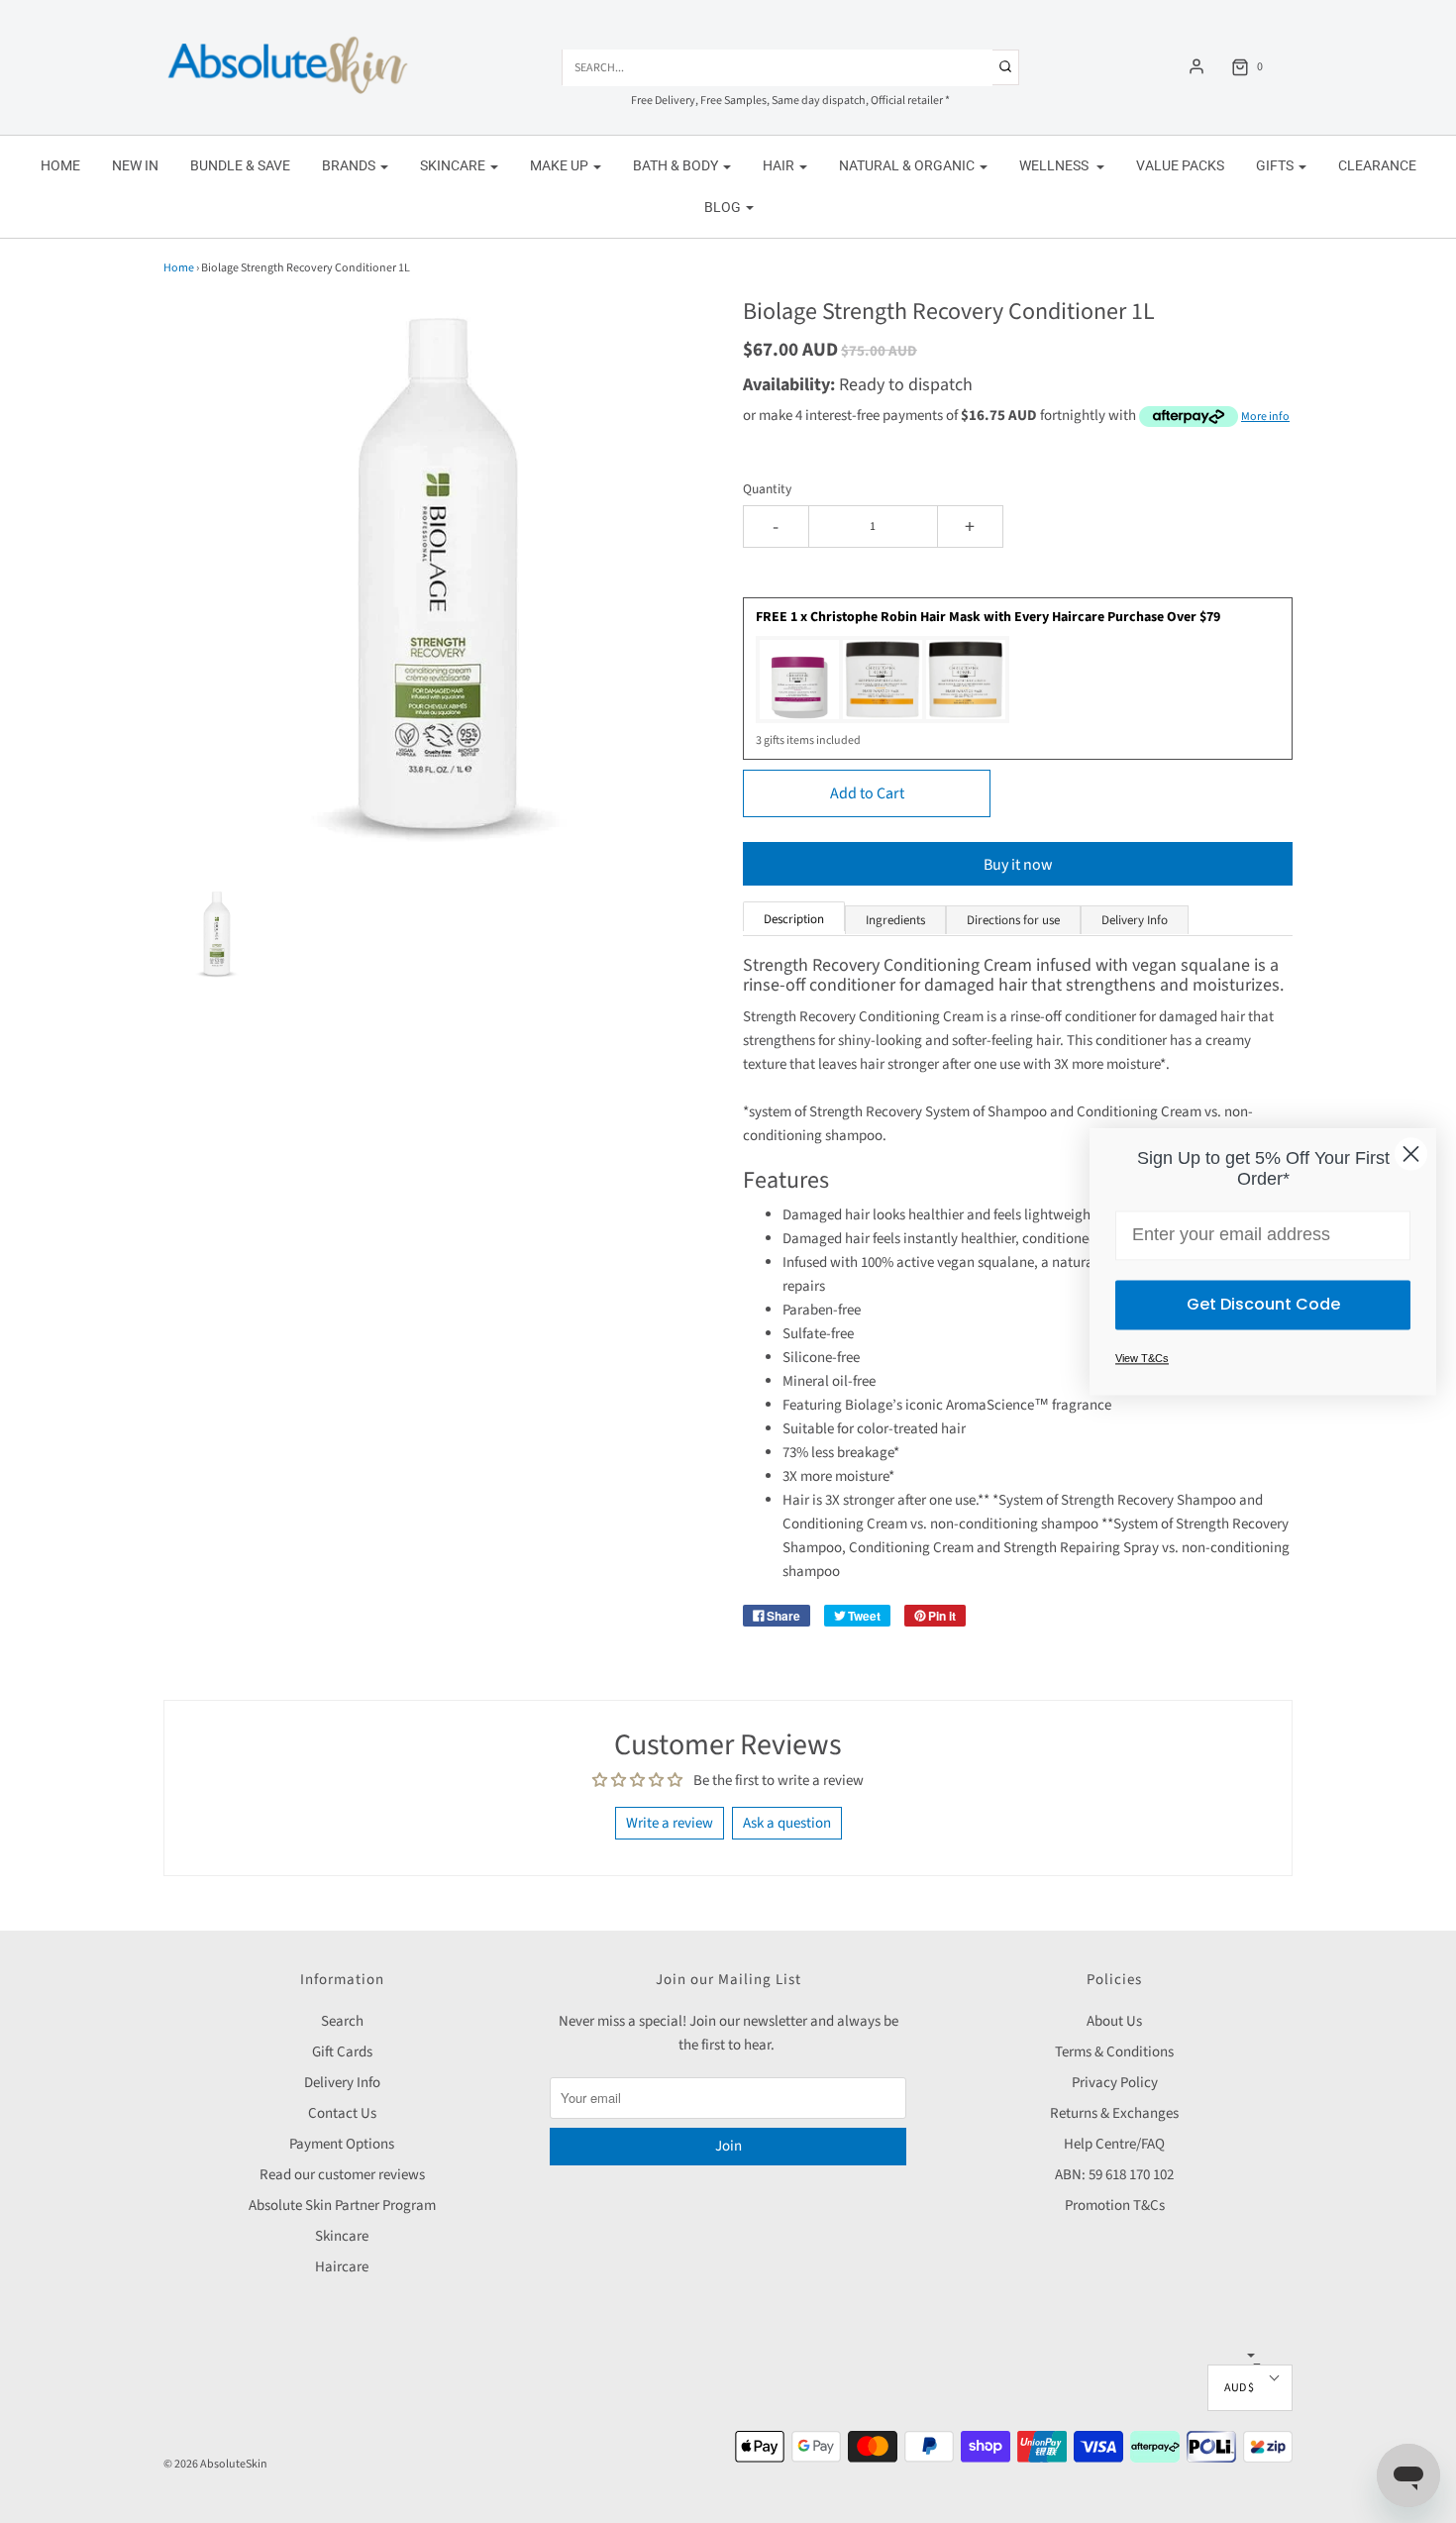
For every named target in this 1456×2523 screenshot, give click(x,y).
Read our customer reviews (342, 2175)
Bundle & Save (240, 165)
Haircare (342, 2267)
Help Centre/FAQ (1114, 2144)
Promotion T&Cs (1115, 2206)
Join (728, 2146)
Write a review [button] (670, 1823)
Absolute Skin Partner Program (342, 2206)
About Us (1114, 2021)
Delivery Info (342, 2083)
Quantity (767, 489)
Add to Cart (867, 793)
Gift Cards (342, 2052)
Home (60, 165)
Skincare (342, 2236)
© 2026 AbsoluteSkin (215, 2464)
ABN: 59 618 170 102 (1114, 2175)
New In (135, 165)
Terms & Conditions (1114, 2052)
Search (342, 2021)
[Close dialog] (1411, 1154)
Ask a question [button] (787, 1823)
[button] (217, 934)
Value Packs (1180, 165)
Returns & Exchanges (1114, 2113)
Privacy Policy (1115, 2083)
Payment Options (342, 2144)
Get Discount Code (1263, 1304)
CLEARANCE (1377, 165)
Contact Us (342, 2113)
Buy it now (1018, 865)
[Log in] (1196, 66)
